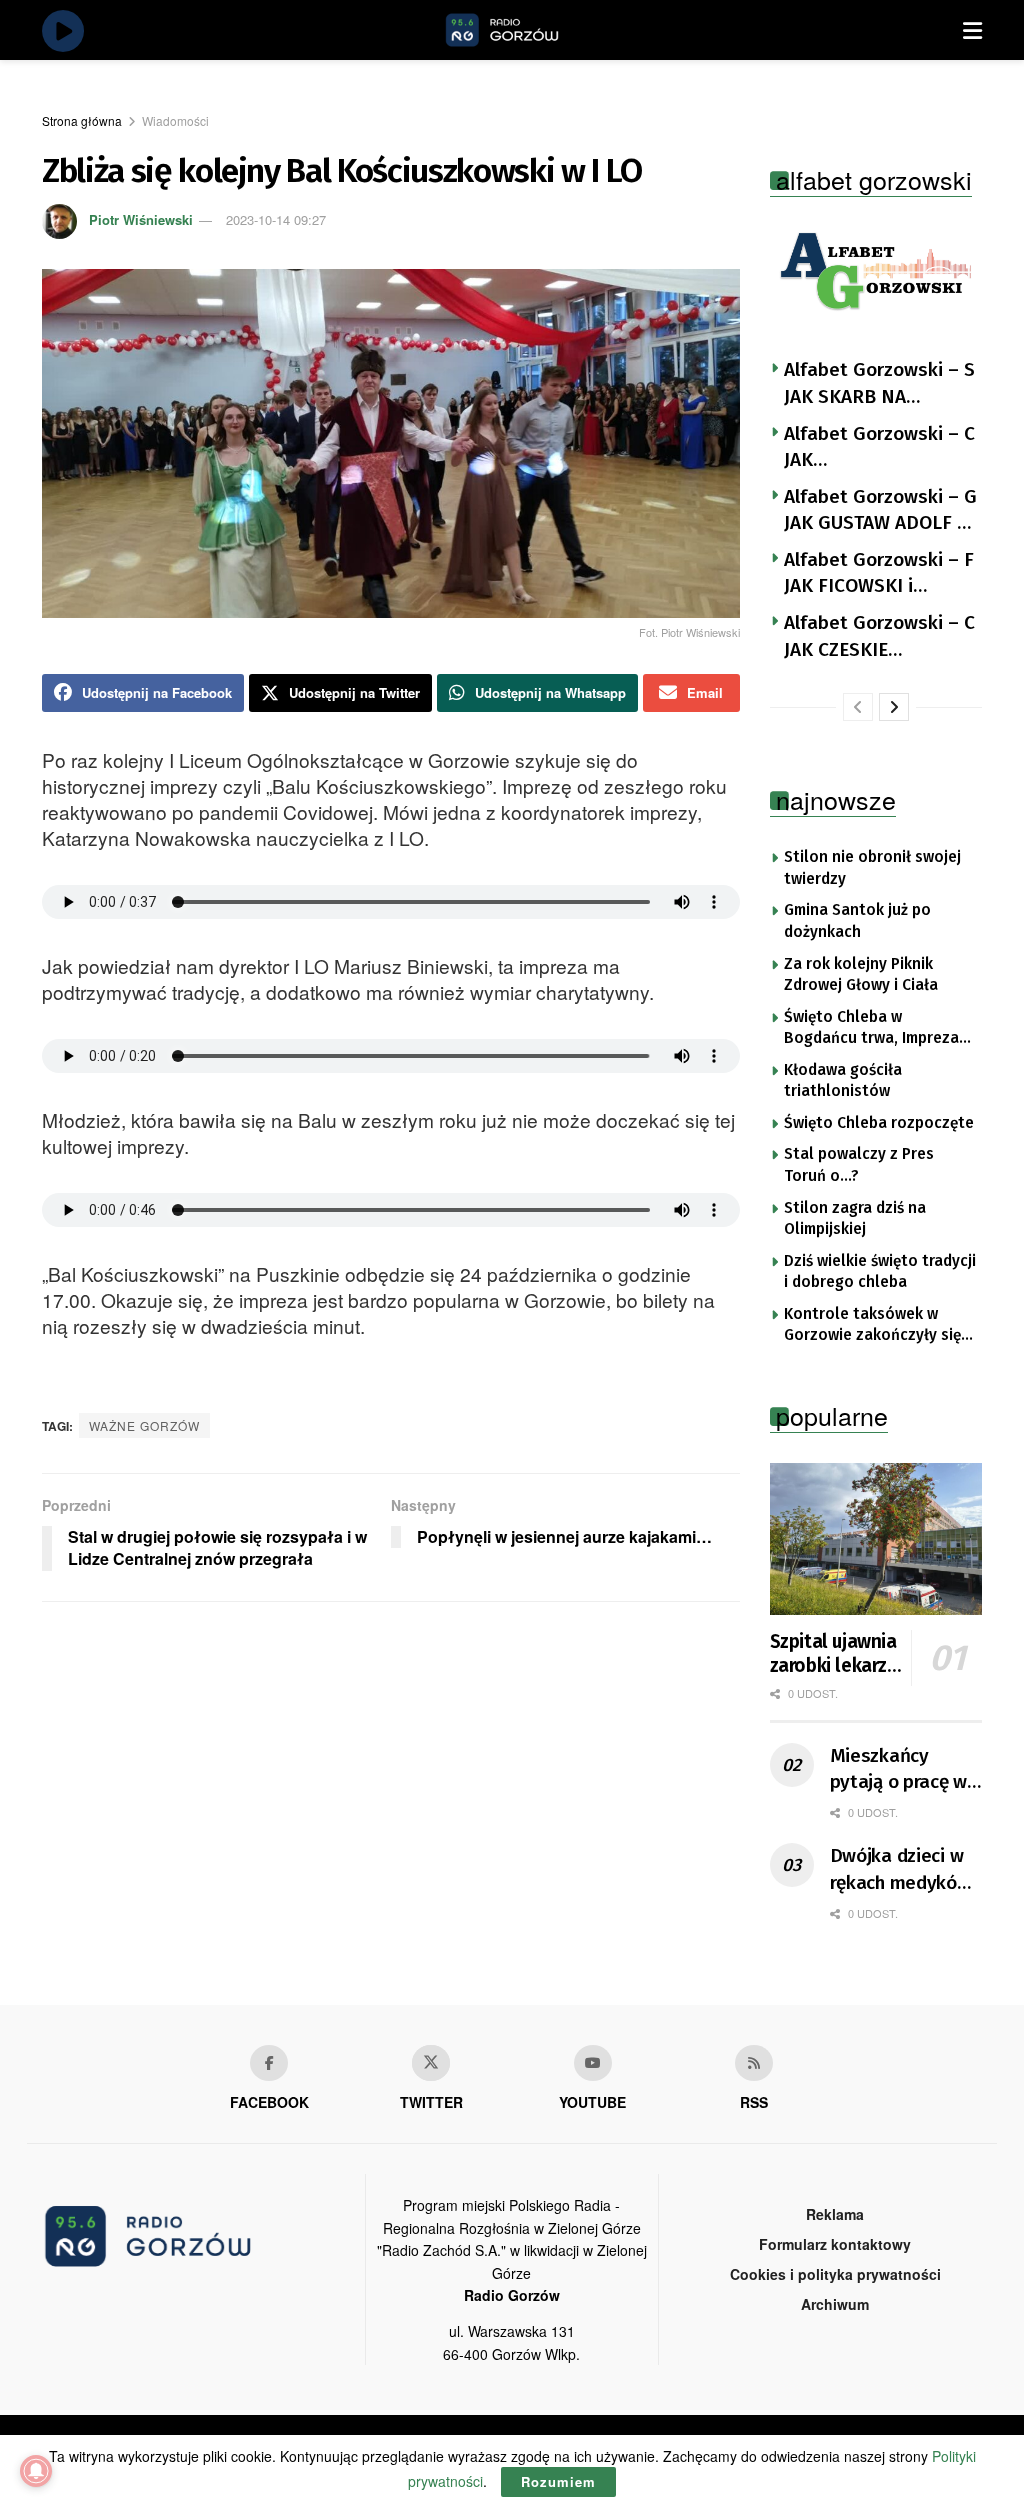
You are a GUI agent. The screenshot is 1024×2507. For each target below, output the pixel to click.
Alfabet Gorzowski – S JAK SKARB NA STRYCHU (879, 384)
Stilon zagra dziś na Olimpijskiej (855, 1219)
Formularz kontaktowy (835, 2244)
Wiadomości (175, 120)
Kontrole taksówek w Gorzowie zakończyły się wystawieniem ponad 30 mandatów (872, 1326)
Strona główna (82, 120)
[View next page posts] (894, 707)
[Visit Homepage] (525, 30)
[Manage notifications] (36, 2471)
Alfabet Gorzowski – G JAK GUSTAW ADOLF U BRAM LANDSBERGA (880, 511)
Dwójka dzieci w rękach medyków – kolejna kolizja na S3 (900, 1870)
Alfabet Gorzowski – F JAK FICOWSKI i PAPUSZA (879, 574)
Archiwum (835, 2304)
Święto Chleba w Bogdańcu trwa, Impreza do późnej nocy (871, 1029)
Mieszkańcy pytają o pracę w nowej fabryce (899, 1770)
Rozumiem (558, 2481)
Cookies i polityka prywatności (835, 2274)
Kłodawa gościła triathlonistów (843, 1081)
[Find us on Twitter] (431, 2063)
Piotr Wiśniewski (141, 219)
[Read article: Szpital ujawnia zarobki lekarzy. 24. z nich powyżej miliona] (876, 1539)
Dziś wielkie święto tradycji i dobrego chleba (880, 1272)
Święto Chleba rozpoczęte (879, 1123)
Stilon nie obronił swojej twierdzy (872, 868)
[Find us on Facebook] (269, 2063)
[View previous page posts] (858, 707)
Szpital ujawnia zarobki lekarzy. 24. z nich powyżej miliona (835, 1654)
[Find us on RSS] (754, 2063)
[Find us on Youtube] (593, 2063)
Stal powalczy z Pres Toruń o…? (859, 1165)
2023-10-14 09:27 (276, 219)
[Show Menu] (972, 30)
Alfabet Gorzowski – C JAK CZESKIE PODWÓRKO (879, 637)
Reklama (835, 2214)
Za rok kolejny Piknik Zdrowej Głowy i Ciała (861, 975)
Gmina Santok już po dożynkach (857, 921)
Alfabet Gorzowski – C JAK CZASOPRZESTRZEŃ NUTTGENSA (879, 448)
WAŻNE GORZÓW (144, 1425)
